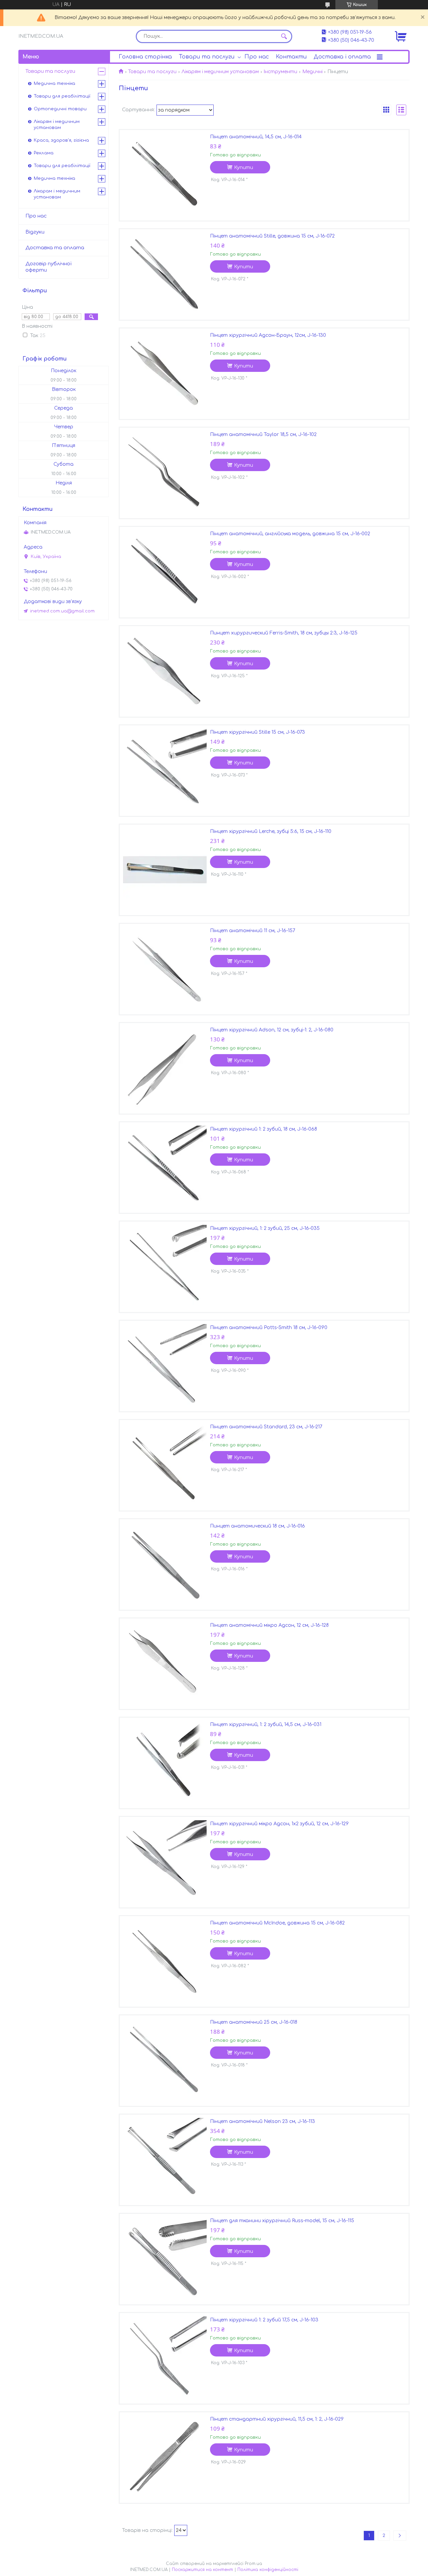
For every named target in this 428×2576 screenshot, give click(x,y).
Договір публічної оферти (48, 267)
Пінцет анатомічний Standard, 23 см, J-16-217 (266, 1427)
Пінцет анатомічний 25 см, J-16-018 (254, 2022)
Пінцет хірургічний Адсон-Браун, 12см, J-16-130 (268, 335)
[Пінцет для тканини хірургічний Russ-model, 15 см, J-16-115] (165, 2259)
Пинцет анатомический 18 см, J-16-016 (257, 1526)
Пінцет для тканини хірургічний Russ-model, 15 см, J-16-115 (282, 2221)
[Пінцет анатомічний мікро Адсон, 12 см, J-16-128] (165, 1664)
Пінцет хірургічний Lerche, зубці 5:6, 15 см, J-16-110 (271, 831)
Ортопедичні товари (60, 109)
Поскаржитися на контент (202, 2570)
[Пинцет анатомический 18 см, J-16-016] (165, 1564)
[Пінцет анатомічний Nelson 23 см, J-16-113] (165, 2160)
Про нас (257, 57)
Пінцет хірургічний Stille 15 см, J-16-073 (257, 732)
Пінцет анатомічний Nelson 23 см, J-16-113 (262, 2121)
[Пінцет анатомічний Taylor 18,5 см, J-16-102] (165, 473)
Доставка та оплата (55, 248)
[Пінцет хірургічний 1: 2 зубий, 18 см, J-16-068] (165, 1167)
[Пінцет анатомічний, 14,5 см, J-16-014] (165, 175)
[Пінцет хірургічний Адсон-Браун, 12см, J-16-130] (165, 374)
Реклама (44, 153)
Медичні (312, 72)
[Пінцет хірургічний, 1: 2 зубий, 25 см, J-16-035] (165, 1267)
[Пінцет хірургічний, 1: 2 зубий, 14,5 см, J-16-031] (165, 1763)
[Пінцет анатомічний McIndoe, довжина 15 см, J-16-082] (165, 1961)
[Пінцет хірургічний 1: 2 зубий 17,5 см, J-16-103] (165, 2358)
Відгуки (35, 232)
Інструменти (280, 72)
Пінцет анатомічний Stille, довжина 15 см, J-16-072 (272, 236)
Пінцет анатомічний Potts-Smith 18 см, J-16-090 (269, 1328)
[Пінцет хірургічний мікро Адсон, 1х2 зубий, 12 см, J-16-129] (165, 1862)
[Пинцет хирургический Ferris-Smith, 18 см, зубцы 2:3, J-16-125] (165, 671)
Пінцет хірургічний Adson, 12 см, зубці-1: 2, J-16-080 (272, 1030)
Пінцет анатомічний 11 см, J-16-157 (253, 931)
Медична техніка (55, 84)
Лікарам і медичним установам (57, 194)
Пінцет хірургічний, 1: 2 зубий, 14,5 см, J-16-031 (266, 1725)
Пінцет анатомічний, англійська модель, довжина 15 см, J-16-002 (290, 534)
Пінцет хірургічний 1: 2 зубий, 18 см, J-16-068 (263, 1129)
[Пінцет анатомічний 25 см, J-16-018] (165, 2060)
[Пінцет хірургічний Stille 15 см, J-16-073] (165, 770)
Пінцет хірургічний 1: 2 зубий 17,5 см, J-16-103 (264, 2320)
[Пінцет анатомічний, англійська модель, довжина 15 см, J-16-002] (165, 572)
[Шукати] (284, 36)
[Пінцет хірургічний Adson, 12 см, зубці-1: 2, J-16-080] (165, 1068)
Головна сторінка (145, 57)
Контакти (291, 57)
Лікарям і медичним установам (220, 72)
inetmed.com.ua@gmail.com (62, 611)
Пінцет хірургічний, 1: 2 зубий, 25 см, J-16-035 (265, 1228)
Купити (244, 168)
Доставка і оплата (342, 57)
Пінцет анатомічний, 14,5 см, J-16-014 (256, 137)
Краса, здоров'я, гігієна (61, 140)
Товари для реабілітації (62, 96)
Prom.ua (253, 2564)
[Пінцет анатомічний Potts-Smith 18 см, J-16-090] (165, 1366)
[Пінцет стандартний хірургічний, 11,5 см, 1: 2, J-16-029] (165, 2457)
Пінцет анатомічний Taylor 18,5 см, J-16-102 (263, 435)
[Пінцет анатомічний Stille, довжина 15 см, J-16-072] (165, 274)
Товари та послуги (207, 57)
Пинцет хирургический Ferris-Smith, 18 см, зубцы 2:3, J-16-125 (284, 633)
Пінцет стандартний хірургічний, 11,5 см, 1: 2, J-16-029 (277, 2419)
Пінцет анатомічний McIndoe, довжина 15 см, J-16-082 (277, 1923)
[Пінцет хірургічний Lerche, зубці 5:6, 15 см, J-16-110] (165, 870)
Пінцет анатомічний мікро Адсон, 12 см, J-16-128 (269, 1625)
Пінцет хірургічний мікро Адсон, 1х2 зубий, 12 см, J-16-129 (279, 1824)
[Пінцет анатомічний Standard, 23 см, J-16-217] (165, 1465)
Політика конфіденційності (268, 2570)
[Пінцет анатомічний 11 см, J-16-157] (165, 969)
